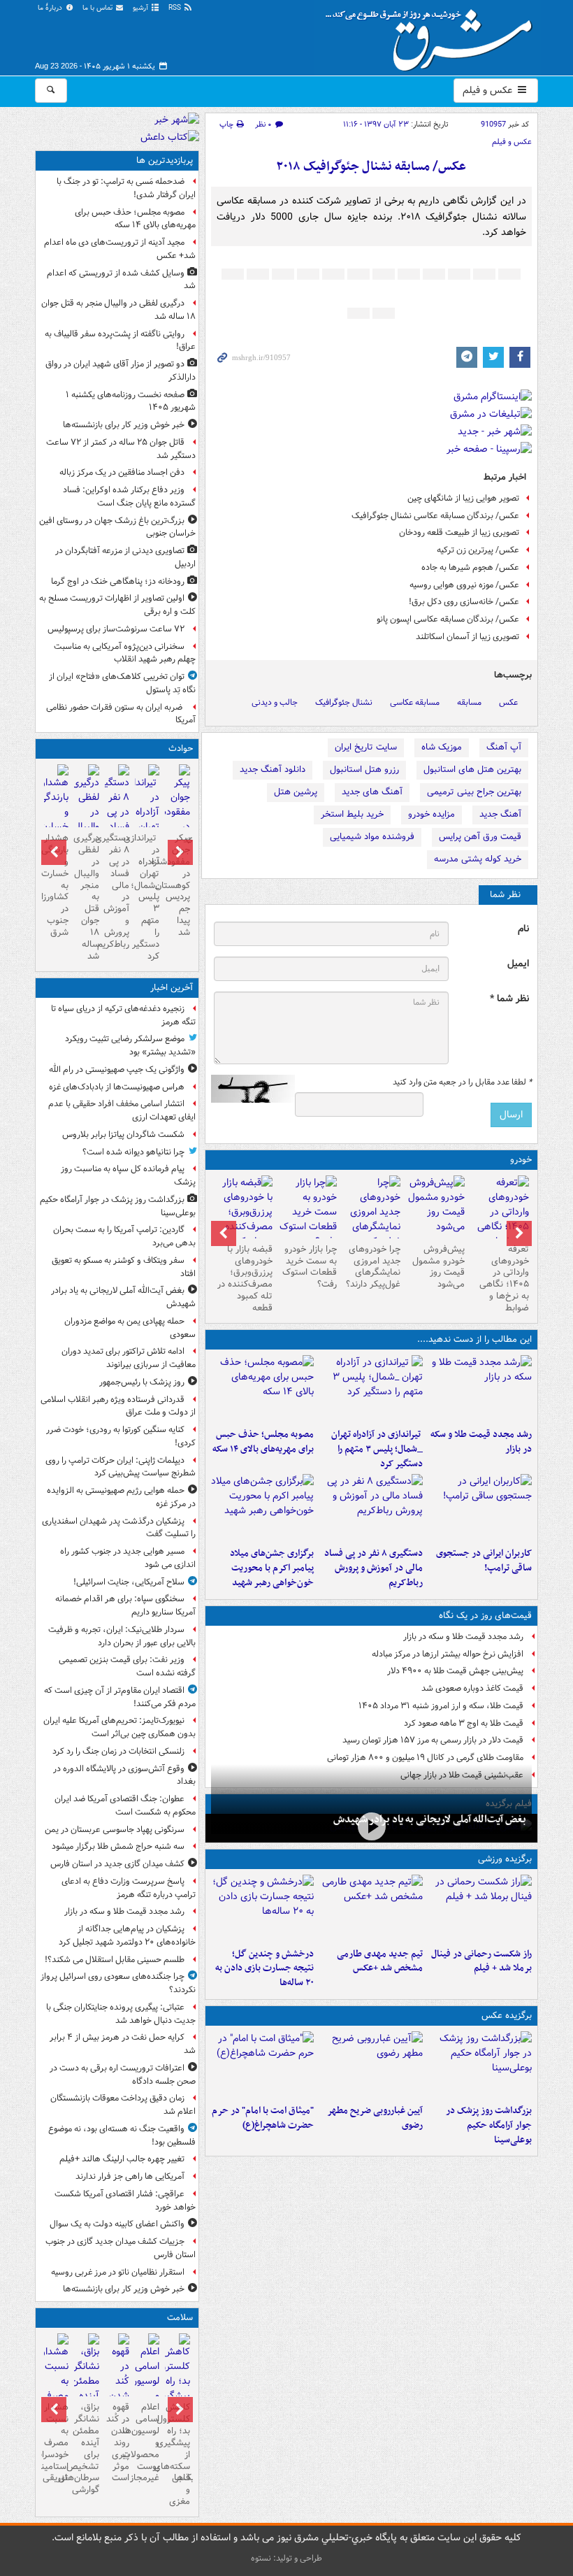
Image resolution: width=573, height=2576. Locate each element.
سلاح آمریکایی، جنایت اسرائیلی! (129, 1582)
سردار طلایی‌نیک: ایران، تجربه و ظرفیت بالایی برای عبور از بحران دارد (122, 1636)
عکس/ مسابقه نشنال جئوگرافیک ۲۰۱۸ (371, 167)
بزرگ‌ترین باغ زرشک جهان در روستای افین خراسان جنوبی (117, 527)
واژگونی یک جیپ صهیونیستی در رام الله (117, 1069)
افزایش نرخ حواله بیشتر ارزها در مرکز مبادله (448, 1654)
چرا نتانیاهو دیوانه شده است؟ (133, 1152)
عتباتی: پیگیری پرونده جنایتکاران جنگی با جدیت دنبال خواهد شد (121, 2014)
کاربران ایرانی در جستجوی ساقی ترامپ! (484, 1561)
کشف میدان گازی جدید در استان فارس (117, 1864)
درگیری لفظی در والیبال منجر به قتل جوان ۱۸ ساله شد (118, 310)
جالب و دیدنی (275, 702)
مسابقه (469, 702)
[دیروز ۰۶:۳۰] (147, 2390)
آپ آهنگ (504, 747)
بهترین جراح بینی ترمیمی (474, 792)
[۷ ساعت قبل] (480, 1508)
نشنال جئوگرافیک (344, 702)
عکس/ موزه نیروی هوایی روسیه (464, 585)
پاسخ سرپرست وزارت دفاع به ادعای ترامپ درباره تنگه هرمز (129, 1888)
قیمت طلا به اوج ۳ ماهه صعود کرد (464, 1723)
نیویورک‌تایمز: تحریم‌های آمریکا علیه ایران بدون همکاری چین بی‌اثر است (119, 1727)
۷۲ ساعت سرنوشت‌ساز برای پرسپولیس (116, 629)
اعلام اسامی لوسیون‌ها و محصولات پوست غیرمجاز (147, 2442)
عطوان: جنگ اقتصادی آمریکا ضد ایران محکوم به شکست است (125, 1805)
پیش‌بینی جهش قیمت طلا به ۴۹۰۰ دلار (455, 1671)
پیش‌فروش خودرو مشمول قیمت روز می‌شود (438, 1267)
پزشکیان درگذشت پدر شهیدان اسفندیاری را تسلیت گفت (119, 1528)
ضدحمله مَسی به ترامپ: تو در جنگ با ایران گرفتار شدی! (126, 188)
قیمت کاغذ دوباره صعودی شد (472, 1688)
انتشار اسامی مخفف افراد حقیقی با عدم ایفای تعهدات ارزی (122, 1110)
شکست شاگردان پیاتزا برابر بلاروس (123, 1135)
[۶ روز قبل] (307, 1212)
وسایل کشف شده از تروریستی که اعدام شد (121, 280)
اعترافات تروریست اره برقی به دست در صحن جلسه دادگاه (123, 2075)
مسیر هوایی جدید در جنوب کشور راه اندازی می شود (128, 1558)
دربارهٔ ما (51, 8)
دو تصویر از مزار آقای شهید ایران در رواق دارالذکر (121, 371)
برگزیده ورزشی (505, 1859)
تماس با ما (99, 8)
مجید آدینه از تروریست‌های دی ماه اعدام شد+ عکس (120, 249)
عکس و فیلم (489, 90)
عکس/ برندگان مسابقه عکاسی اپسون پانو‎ (448, 619)
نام (523, 929)
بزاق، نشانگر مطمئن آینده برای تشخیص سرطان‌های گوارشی (86, 2448)
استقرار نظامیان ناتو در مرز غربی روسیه (118, 2272)
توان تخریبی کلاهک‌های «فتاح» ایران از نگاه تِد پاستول (122, 683)
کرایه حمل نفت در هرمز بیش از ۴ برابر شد (123, 2044)
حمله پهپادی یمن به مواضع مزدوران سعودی (130, 1328)
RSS (176, 8)
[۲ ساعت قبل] (480, 1389)
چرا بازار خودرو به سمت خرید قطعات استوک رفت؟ (310, 1267)
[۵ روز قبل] (372, 1219)
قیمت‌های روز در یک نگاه (485, 1616)
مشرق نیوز (433, 35)
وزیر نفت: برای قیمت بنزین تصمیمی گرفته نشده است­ (127, 1666)
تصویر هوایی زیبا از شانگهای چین (463, 498)
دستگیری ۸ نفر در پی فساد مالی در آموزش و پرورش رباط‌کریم (373, 1568)
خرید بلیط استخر (352, 814)
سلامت (180, 2318)
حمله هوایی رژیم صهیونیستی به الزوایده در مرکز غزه (121, 1497)
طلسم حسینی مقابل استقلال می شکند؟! (115, 1960)
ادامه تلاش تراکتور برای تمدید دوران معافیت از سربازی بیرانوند (129, 1358)
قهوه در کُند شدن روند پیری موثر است (118, 2442)
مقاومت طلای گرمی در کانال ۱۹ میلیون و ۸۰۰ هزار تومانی (425, 1758)
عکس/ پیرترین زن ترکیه (478, 550)
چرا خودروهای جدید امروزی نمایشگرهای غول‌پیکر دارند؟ (373, 1267)
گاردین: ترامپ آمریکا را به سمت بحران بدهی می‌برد (124, 1236)
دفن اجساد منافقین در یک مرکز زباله (122, 472)
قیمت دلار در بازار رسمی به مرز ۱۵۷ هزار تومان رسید (433, 1740)
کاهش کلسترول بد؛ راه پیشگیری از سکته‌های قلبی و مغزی (177, 2454)
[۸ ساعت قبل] (263, 1508)
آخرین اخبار (172, 988)
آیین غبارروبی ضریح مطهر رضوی (375, 2118)
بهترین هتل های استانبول (472, 770)
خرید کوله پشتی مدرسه (478, 859)
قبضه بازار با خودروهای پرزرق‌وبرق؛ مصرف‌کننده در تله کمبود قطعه (245, 1279)
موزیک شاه (442, 747)
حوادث (181, 749)
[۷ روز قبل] (243, 1219)
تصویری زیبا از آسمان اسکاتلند (467, 637)
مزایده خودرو (431, 814)
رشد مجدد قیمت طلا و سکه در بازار (481, 1442)
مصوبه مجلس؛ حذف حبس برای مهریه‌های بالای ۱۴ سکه (263, 1442)
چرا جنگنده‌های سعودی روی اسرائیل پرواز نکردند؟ (118, 1983)
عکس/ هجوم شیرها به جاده (470, 567)
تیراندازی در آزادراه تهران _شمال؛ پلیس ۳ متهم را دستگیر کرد (377, 1449)
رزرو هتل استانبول (364, 770)
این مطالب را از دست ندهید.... (474, 1339)
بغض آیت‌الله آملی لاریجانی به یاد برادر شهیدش (430, 1819)
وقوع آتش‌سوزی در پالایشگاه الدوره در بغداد (124, 1775)
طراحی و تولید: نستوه (286, 2558)
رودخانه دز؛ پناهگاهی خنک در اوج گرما (118, 581)
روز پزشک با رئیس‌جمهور (142, 1382)
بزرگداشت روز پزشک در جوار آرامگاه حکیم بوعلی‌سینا (489, 2125)
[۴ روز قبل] (435, 1207)
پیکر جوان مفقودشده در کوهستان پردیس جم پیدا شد (177, 885)
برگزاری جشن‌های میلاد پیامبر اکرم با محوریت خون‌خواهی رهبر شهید (272, 1568)
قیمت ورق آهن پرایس (480, 837)
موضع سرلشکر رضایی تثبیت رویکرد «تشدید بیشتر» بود (130, 1045)
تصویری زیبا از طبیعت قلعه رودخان (459, 532)
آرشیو (142, 8)
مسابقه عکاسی (415, 702)
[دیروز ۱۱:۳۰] (263, 1908)
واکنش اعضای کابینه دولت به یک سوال (117, 2224)
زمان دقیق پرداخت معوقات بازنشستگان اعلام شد (123, 2105)
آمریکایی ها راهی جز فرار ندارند (130, 2176)
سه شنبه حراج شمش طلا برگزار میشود (118, 1846)
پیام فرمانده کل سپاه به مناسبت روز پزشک (128, 1175)
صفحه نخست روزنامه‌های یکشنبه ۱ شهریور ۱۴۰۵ (131, 401)
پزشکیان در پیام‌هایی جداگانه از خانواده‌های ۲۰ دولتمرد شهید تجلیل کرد (127, 1935)
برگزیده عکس (507, 2016)
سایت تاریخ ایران (366, 747)
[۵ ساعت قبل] (263, 1389)
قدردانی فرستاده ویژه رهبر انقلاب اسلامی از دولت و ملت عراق (118, 1406)
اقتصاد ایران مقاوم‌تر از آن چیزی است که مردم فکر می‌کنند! (120, 1697)
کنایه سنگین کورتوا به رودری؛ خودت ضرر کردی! (121, 1436)
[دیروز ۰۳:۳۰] (56, 2390)
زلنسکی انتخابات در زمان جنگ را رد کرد (118, 1751)
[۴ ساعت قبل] (371, 1389)
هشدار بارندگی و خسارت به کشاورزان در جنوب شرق (56, 885)
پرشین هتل (296, 792)
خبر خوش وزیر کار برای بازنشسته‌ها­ (124, 425)
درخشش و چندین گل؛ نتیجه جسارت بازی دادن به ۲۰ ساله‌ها (264, 1969)
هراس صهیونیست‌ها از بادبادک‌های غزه (117, 1087)
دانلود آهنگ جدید (273, 770)
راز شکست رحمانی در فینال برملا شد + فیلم (481, 1961)
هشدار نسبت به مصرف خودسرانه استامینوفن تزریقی (56, 2442)
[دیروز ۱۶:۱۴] (500, 1219)
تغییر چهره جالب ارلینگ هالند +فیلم (122, 2159)
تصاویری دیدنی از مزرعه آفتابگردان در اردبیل (125, 557)
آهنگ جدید (500, 814)
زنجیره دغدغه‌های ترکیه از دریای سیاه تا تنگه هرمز (123, 1015)
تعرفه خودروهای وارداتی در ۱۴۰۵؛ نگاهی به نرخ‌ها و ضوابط (504, 1279)
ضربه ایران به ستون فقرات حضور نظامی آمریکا (121, 714)
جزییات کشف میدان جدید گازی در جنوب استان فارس (121, 2248)
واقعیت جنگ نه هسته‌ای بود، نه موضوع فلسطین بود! (122, 2135)
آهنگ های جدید (372, 792)
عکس (508, 702)
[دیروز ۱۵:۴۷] (371, 1908)
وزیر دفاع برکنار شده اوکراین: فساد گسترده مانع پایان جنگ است (129, 496)
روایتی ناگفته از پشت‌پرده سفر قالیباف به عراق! (120, 341)
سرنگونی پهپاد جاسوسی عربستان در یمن (115, 1830)
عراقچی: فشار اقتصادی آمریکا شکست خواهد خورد (125, 2201)
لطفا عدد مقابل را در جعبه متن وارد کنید (462, 1082)
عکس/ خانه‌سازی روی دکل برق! (464, 602)
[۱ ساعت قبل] (371, 1827)
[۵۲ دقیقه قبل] (480, 2065)
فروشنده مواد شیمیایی (372, 837)
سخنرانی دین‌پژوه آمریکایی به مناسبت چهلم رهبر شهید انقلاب (125, 653)
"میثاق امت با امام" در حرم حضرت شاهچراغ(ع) (263, 2118)
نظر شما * (509, 999)
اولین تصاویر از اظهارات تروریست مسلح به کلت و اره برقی (117, 605)
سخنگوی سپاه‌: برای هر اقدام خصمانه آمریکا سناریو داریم (125, 1605)
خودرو (521, 1160)
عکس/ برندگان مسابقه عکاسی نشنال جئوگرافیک (435, 516)
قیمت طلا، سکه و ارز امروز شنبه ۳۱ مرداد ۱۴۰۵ (441, 1706)
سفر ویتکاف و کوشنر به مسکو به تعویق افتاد (124, 1267)
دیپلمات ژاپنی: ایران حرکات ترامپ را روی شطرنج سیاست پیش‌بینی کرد (121, 1467)
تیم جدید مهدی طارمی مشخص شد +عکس (380, 1961)
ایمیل (518, 964)
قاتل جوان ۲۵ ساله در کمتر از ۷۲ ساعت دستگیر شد (121, 449)
